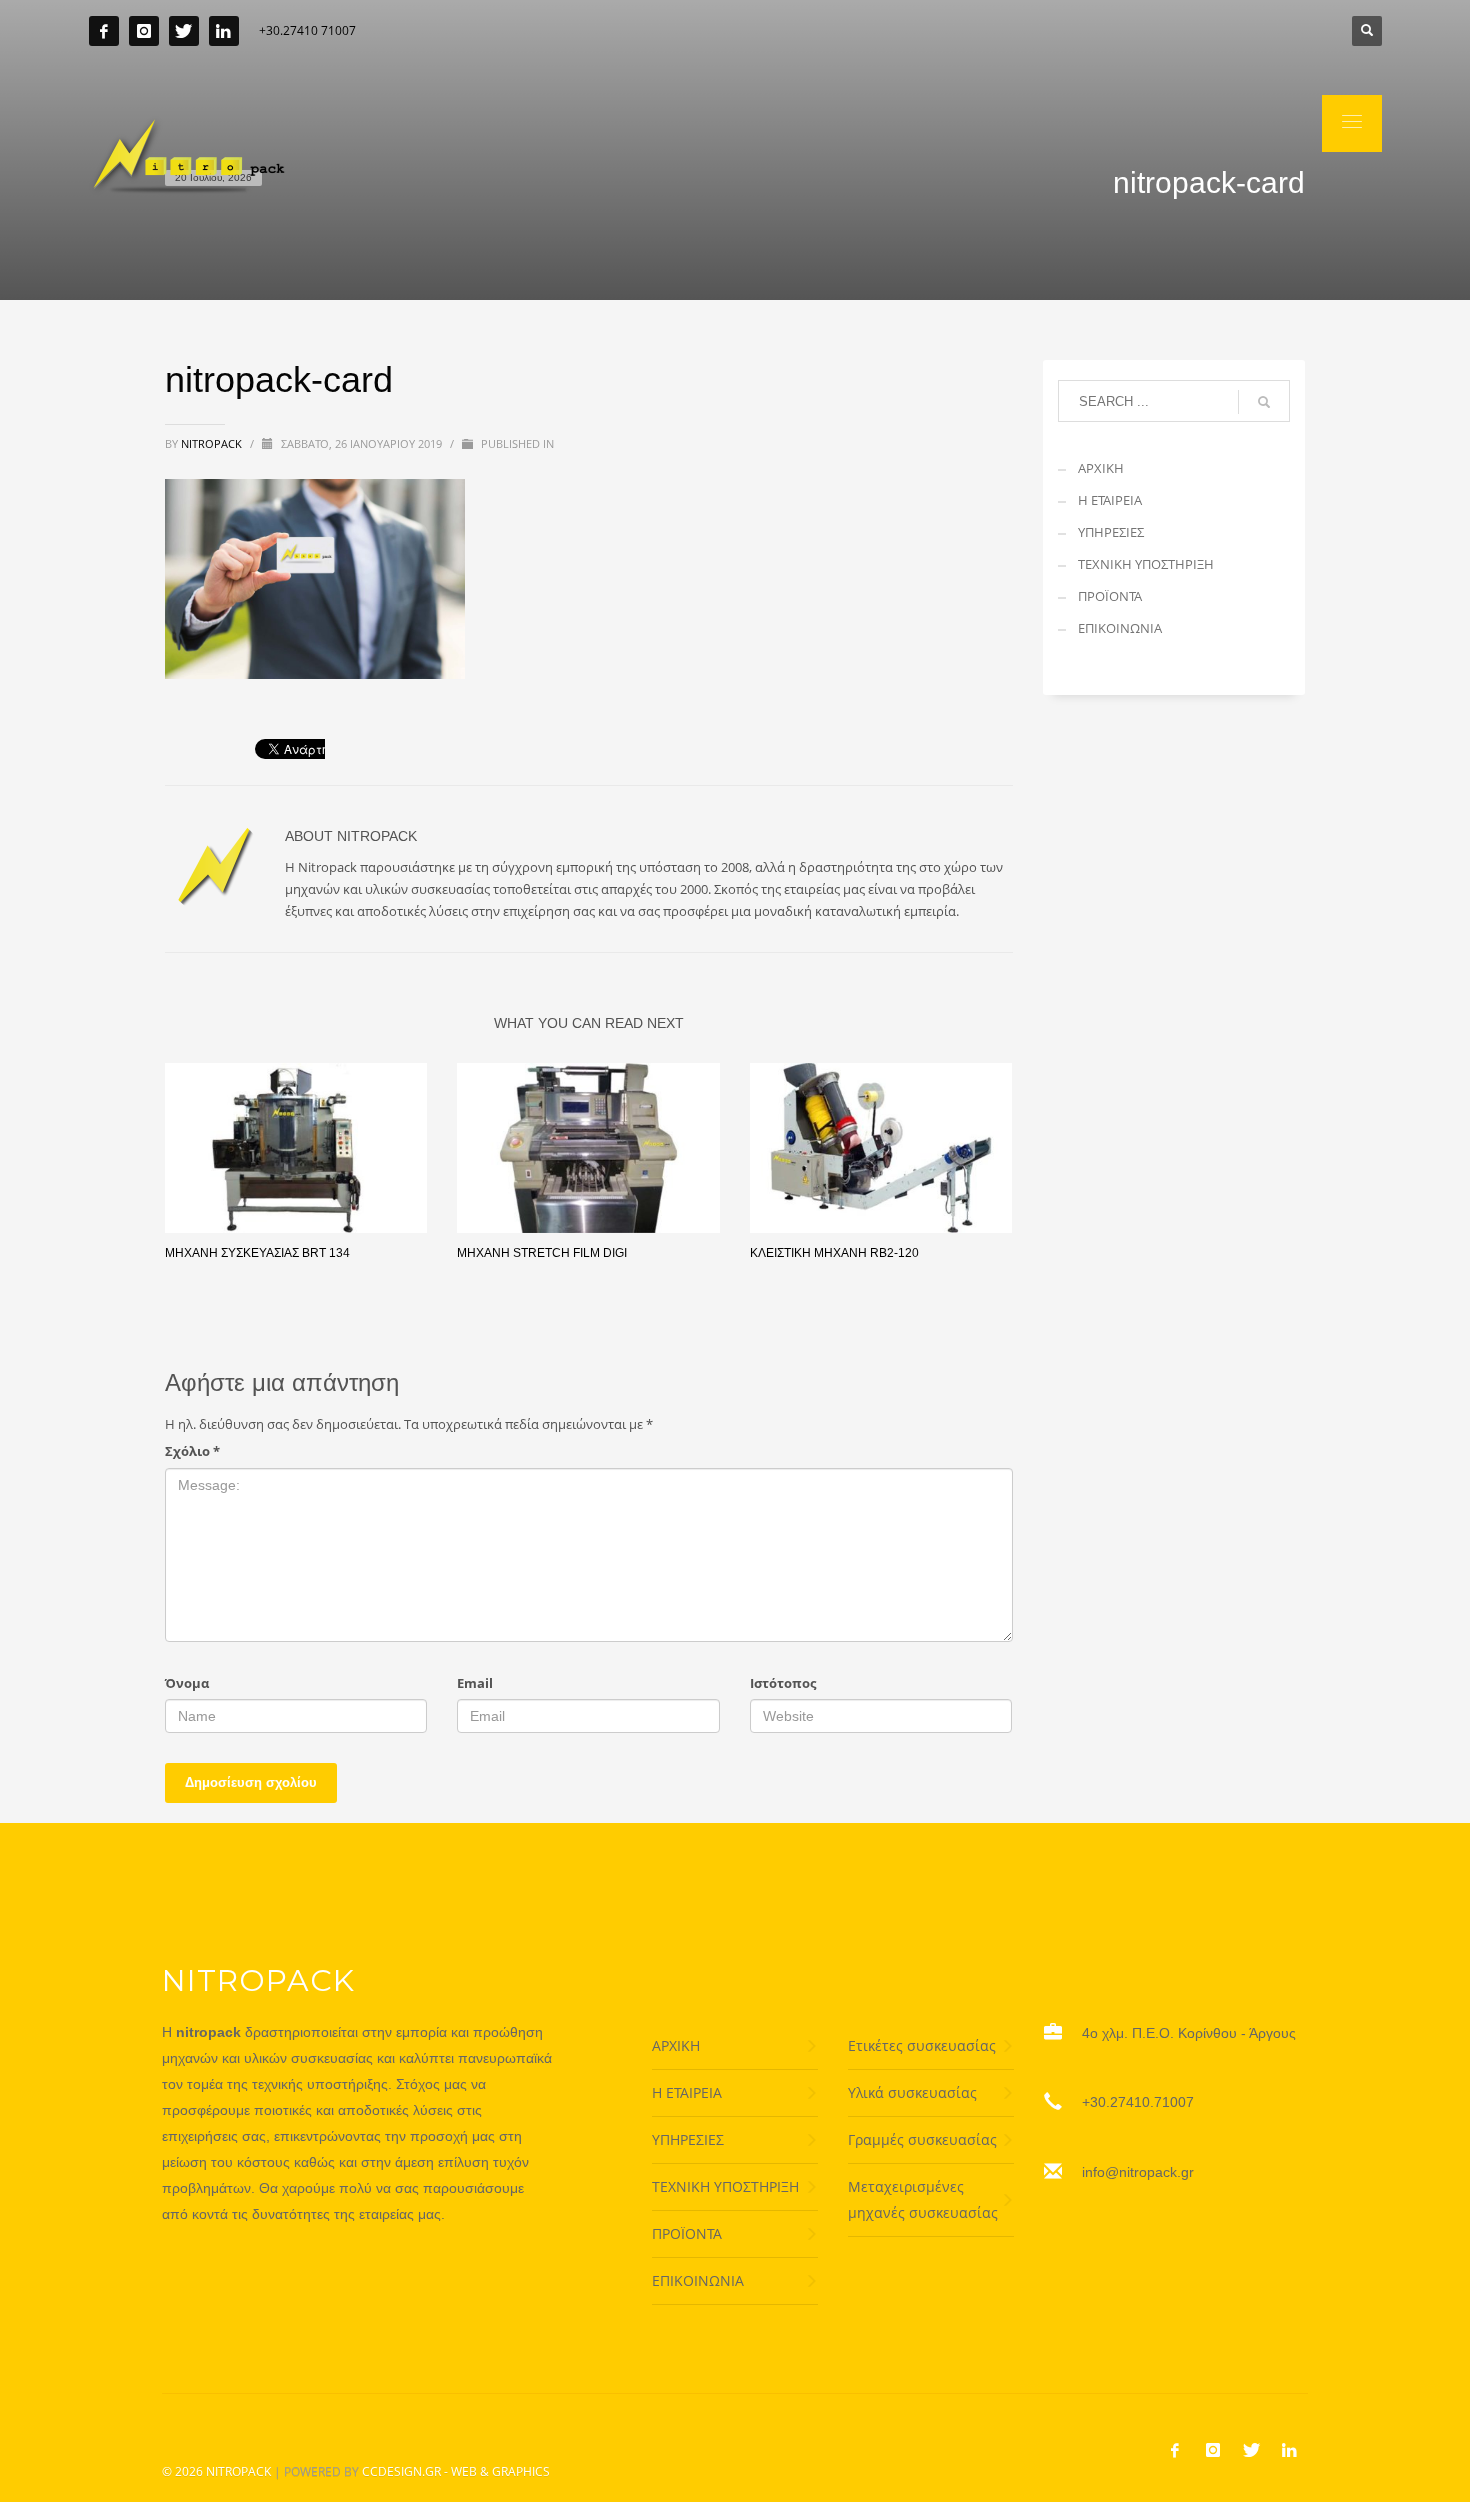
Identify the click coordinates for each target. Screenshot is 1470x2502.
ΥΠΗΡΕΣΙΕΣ (1111, 532)
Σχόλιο (192, 1451)
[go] (1264, 402)
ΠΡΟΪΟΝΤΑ (1110, 596)
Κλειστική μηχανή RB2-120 (834, 1253)
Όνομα (187, 1683)
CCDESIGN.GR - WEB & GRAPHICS (456, 2471)
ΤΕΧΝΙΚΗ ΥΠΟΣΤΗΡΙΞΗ (1146, 564)
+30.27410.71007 (1138, 2102)
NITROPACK (238, 2471)
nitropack (213, 443)
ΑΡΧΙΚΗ (1101, 468)
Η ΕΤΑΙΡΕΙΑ (1110, 500)
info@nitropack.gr (1138, 2172)
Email (475, 1683)
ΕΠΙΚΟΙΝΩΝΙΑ (1120, 628)
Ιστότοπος (783, 1683)
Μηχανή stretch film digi (542, 1253)
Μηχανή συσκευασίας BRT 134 (257, 1253)
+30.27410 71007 (307, 30)
